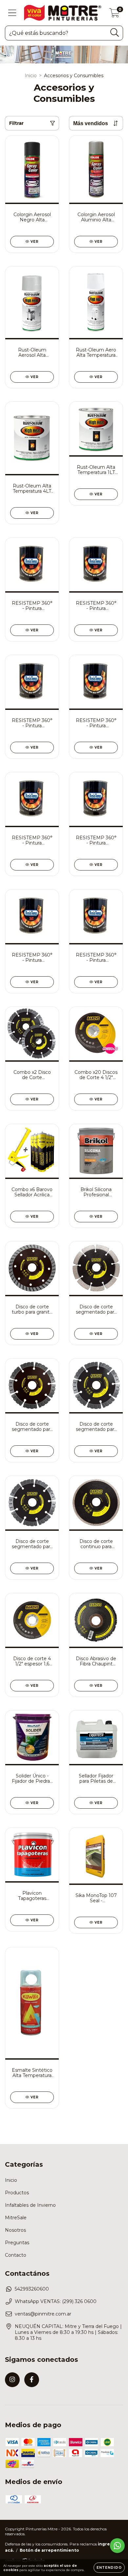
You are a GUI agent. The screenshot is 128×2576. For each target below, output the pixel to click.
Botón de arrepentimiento (49, 2550)
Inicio (31, 76)
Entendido (109, 2568)
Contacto (16, 2255)
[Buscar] (115, 33)
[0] (114, 14)
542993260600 (32, 2289)
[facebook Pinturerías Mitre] (32, 2380)
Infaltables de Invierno (30, 2205)
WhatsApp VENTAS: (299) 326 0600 (56, 2301)
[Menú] (12, 13)
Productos (17, 2193)
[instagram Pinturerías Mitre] (12, 2380)
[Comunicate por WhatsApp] (117, 2546)
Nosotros (15, 2230)
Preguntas (17, 2243)
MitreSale (16, 2218)
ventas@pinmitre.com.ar (43, 2314)
